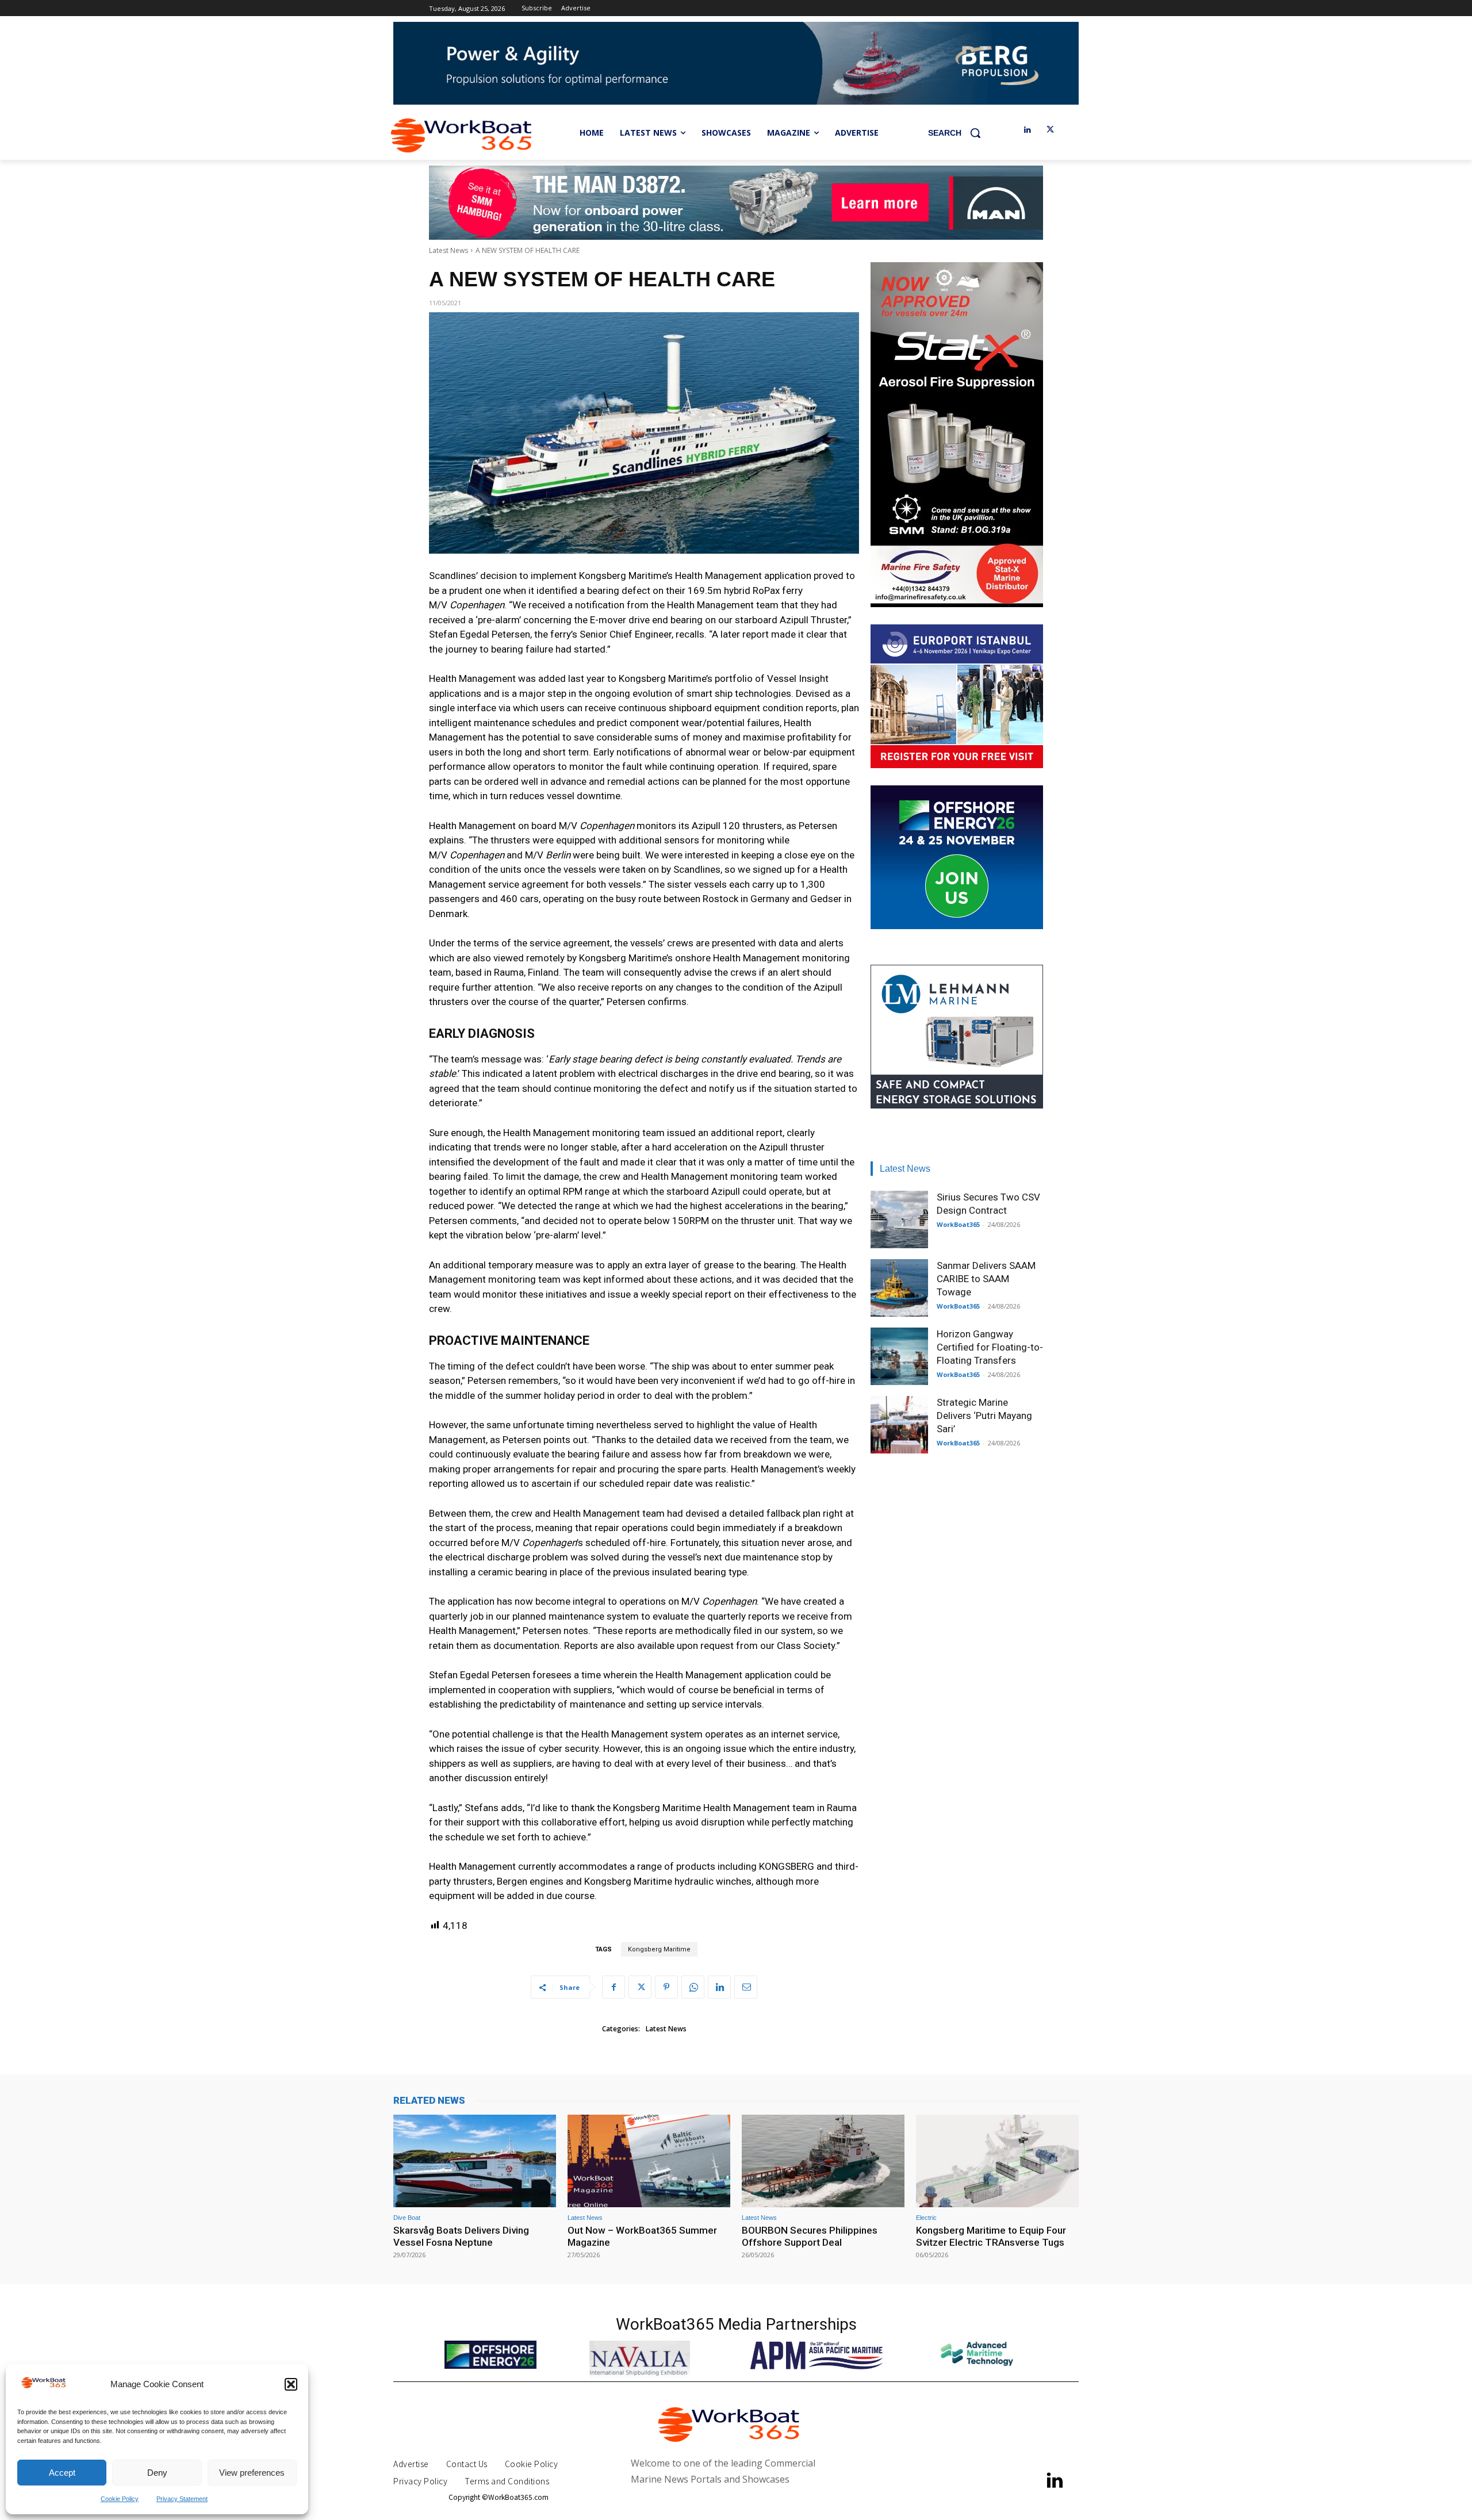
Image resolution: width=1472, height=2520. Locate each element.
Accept (62, 2473)
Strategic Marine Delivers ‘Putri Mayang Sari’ (984, 1416)
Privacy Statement (182, 2499)
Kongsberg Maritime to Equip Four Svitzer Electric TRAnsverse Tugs (991, 2236)
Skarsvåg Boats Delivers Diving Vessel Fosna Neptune (461, 2236)
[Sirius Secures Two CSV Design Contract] (899, 1219)
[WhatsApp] (693, 1987)
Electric (926, 2218)
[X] (1050, 130)
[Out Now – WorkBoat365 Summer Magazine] (649, 2161)
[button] (291, 2384)
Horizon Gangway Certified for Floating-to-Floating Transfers (990, 1347)
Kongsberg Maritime (659, 1949)
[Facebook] (614, 1987)
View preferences (252, 2473)
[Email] (746, 1987)
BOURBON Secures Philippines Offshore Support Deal (810, 2236)
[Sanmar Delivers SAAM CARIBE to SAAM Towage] (899, 1288)
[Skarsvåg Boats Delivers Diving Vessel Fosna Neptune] (475, 2161)
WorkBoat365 (958, 1224)
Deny (157, 2473)
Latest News (448, 250)
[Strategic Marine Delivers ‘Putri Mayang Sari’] (899, 1425)
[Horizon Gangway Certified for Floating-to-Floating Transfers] (899, 1356)
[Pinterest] (666, 1987)
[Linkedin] (1027, 130)
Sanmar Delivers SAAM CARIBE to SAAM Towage (986, 1279)
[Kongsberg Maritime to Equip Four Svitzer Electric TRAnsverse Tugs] (997, 2161)
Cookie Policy (120, 2499)
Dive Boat (407, 2218)
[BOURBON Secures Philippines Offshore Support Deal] (823, 2161)
